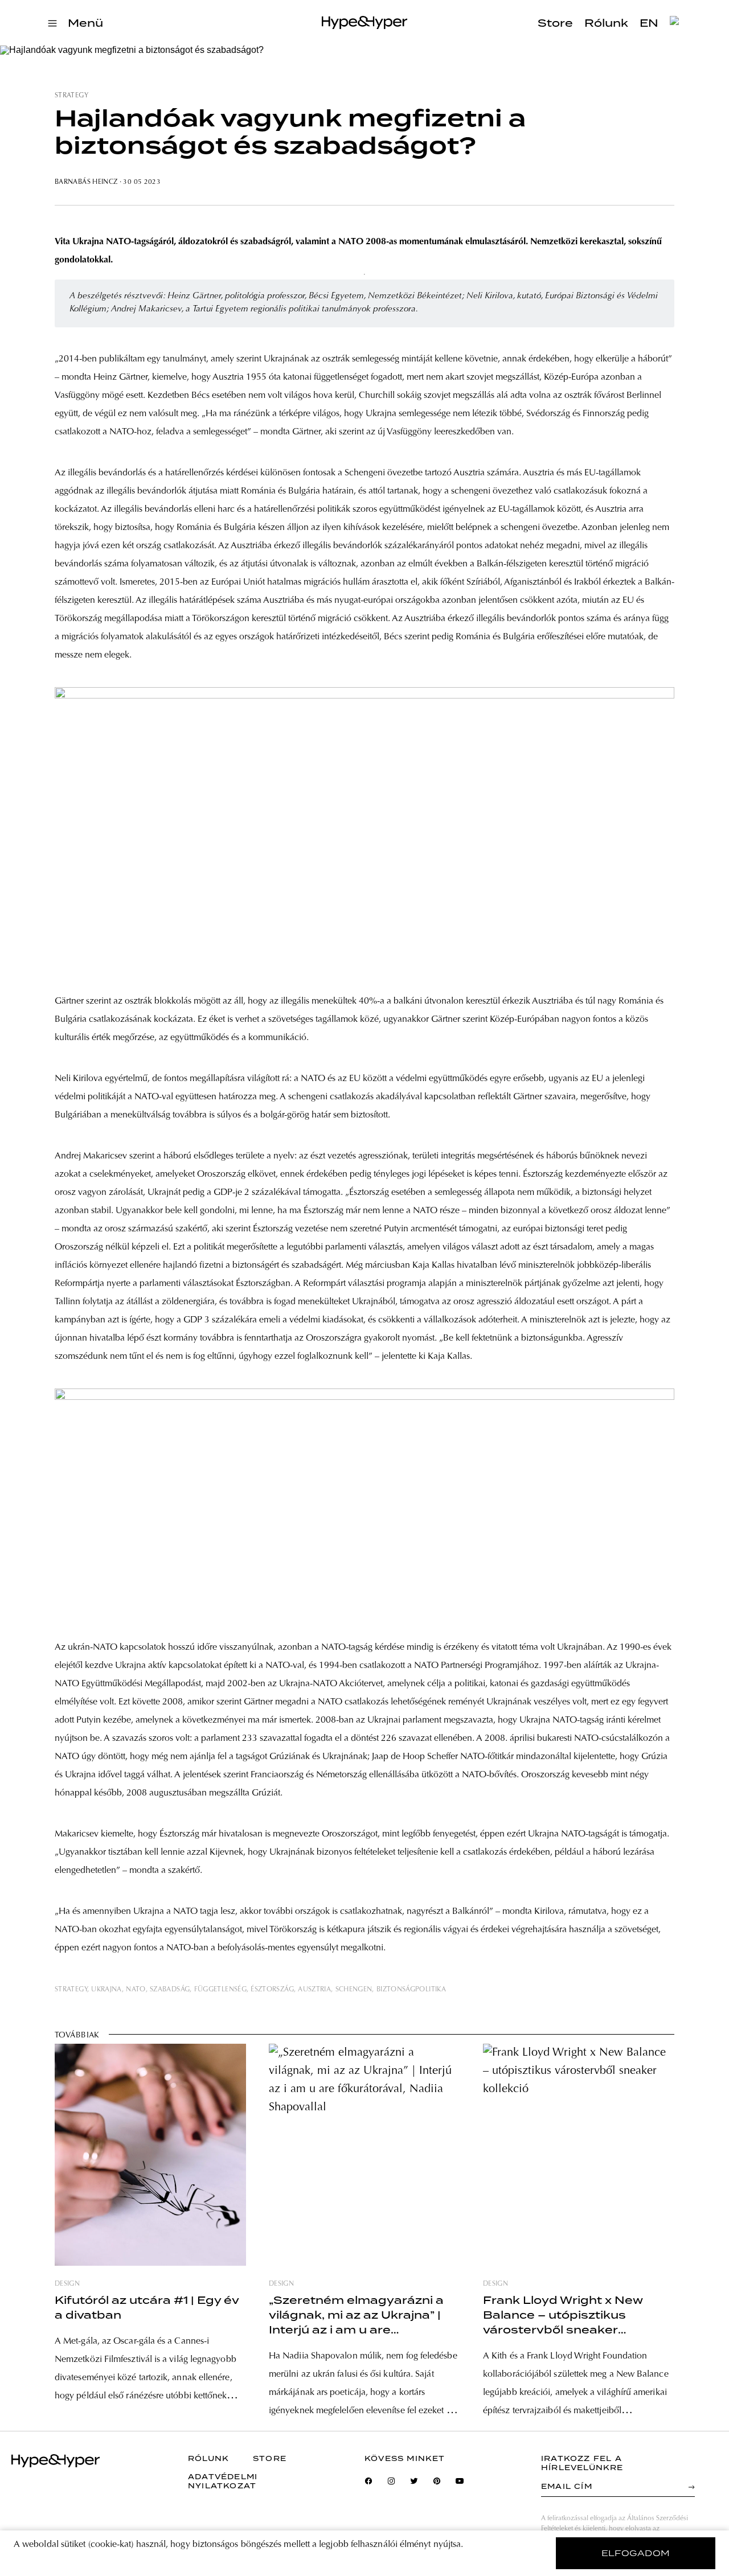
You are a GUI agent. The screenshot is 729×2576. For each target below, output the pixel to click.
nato (136, 1990)
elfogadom (636, 2553)
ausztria (314, 1990)
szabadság (170, 1990)
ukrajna (107, 1990)
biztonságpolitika (411, 1990)
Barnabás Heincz (87, 182)
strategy (71, 96)
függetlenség (220, 1990)
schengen (354, 1990)
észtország (272, 1990)
